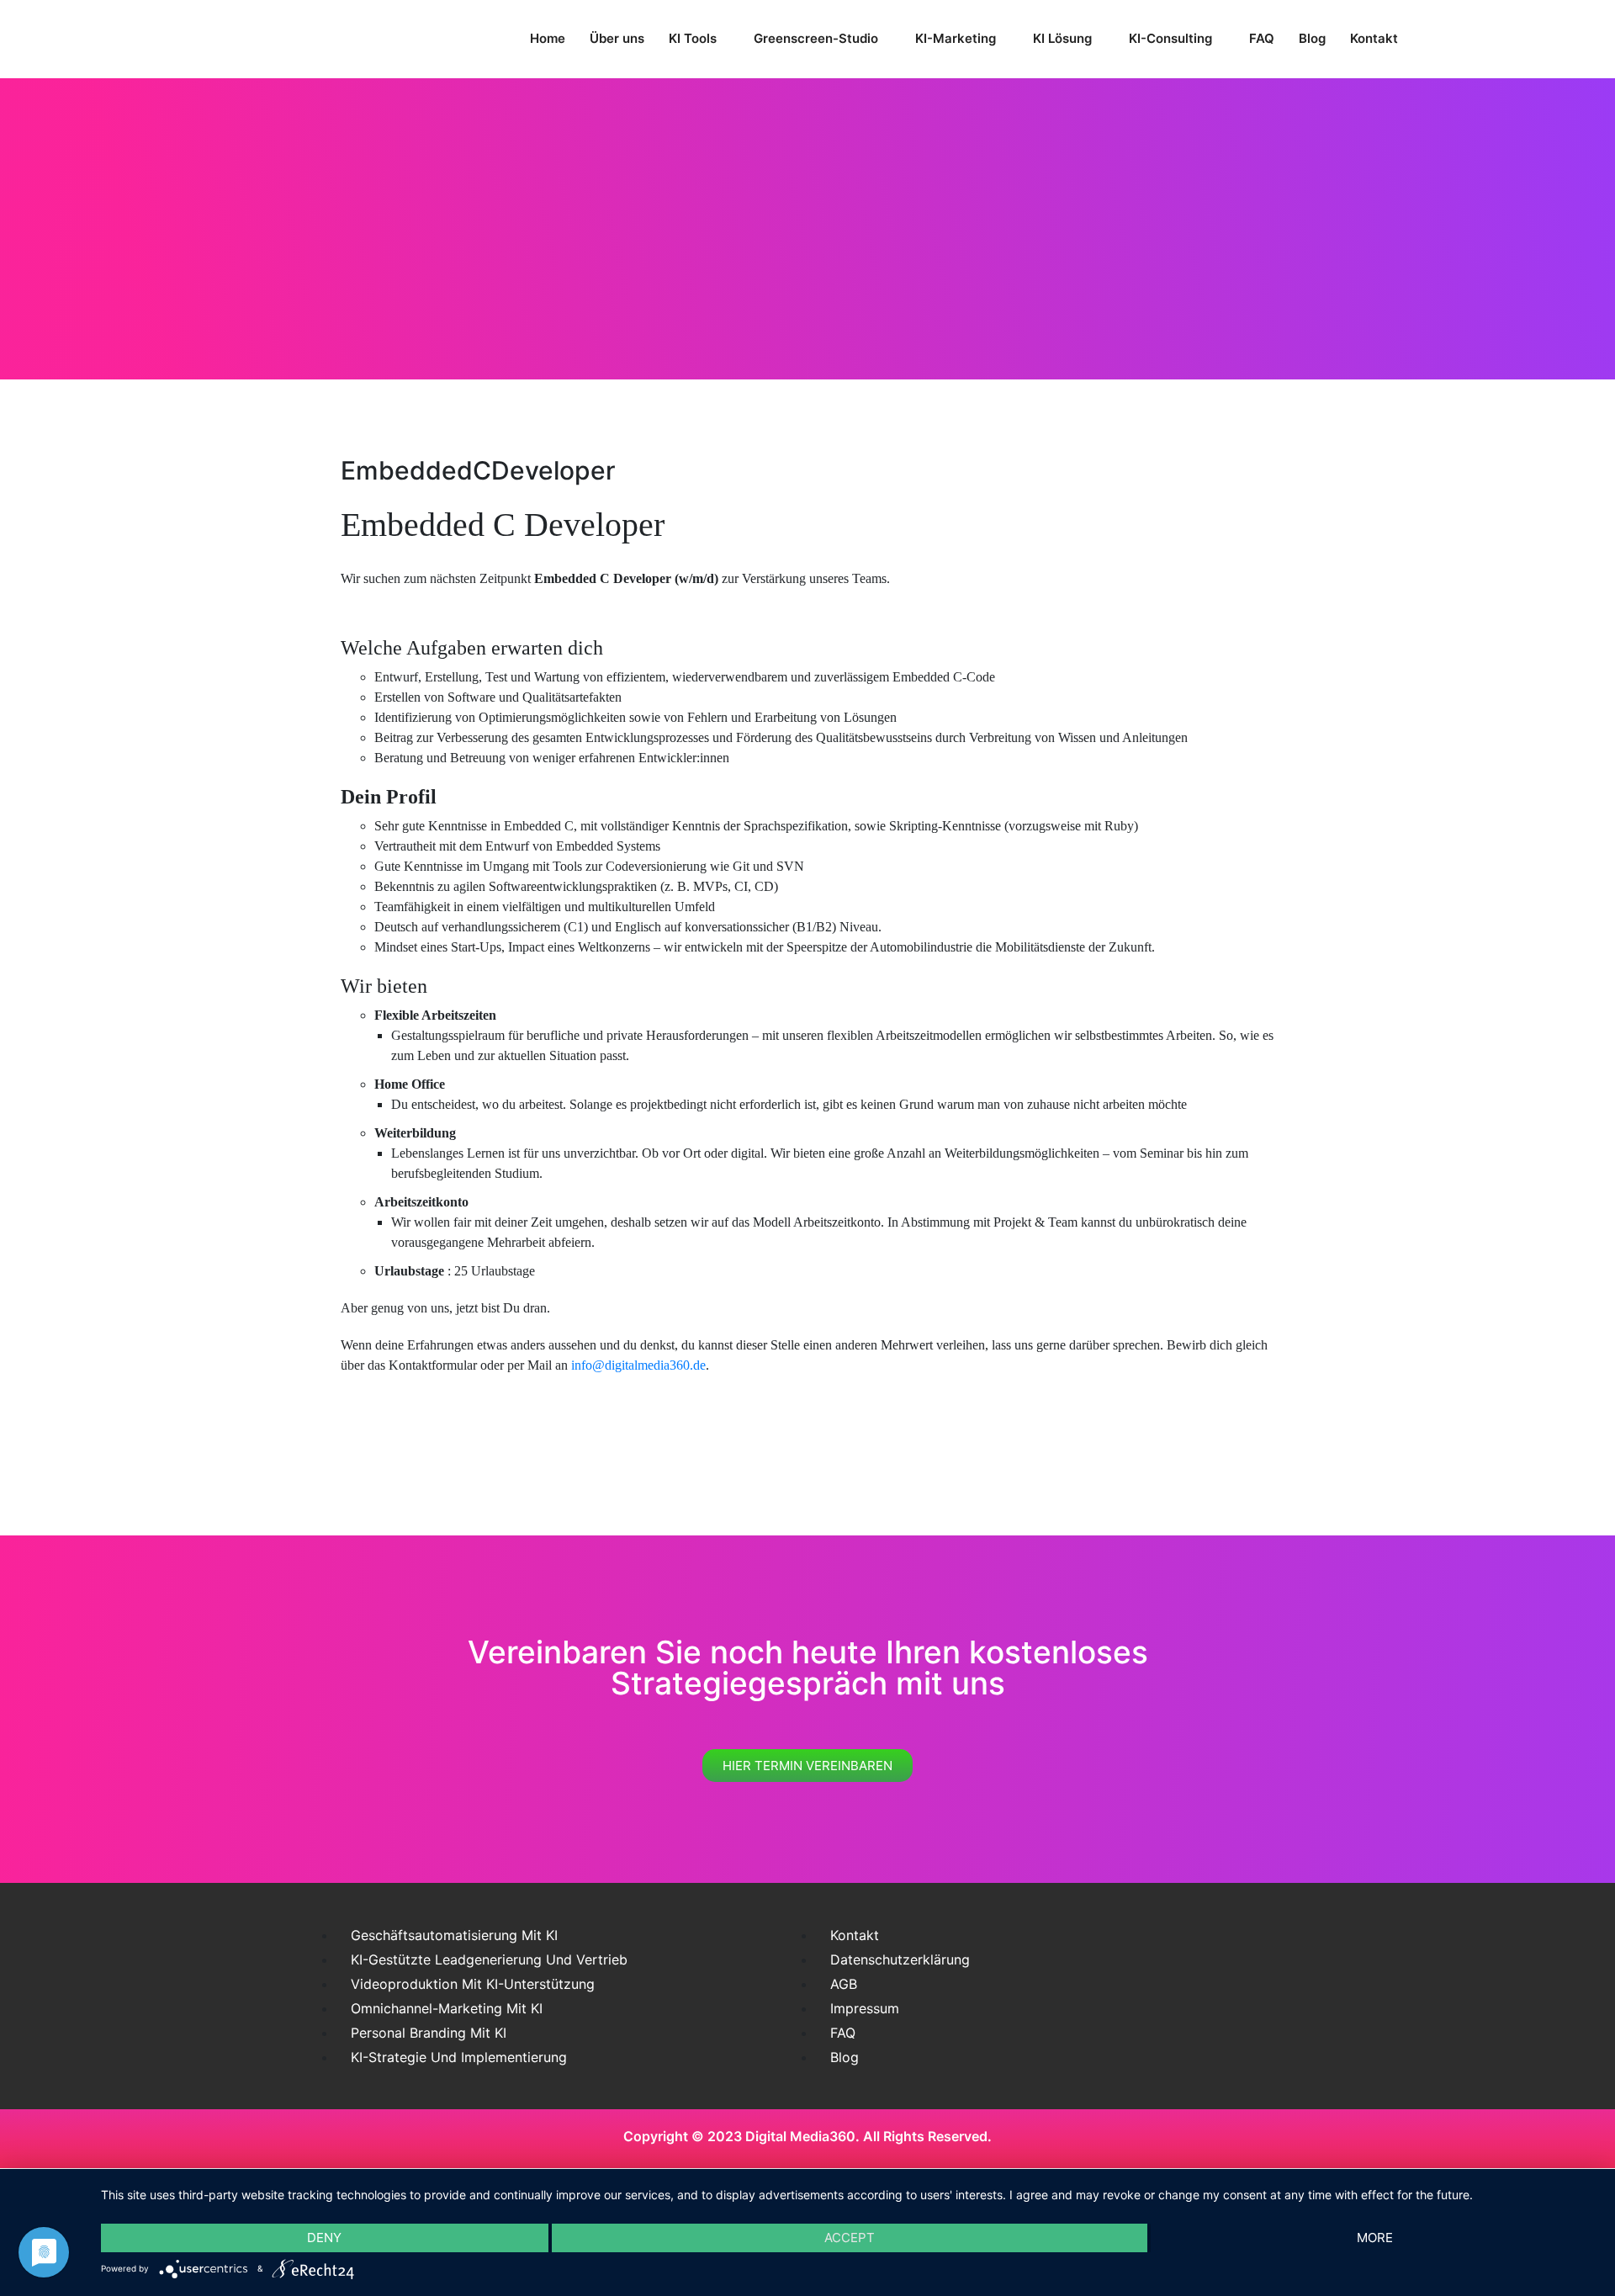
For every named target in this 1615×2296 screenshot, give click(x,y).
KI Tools (693, 38)
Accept (850, 2238)
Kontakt (1374, 38)
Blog (1312, 38)
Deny (324, 2238)
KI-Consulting (1170, 38)
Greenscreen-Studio (816, 38)
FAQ (1262, 38)
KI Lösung (1062, 38)
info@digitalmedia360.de (638, 1365)
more (1375, 2238)
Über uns (617, 38)
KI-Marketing (956, 38)
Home (548, 38)
